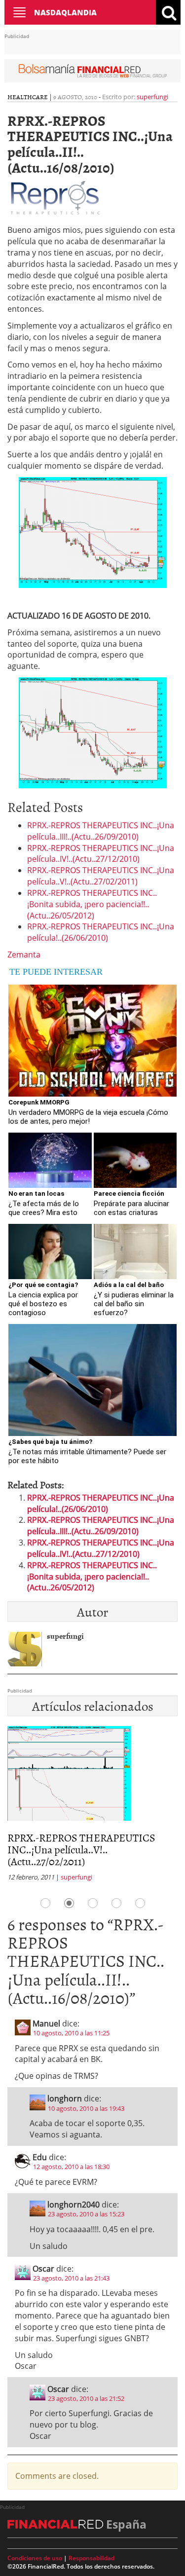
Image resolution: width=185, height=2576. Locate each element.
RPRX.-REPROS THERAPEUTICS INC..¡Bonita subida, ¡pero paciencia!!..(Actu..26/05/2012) (92, 904)
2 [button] (69, 1903)
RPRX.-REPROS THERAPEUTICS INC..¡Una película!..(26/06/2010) (101, 932)
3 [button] (93, 1903)
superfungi (152, 97)
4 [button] (116, 1903)
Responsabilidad (92, 2558)
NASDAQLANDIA (65, 12)
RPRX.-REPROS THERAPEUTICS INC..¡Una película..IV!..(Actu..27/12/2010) (101, 854)
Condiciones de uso (35, 2558)
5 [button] (140, 1903)
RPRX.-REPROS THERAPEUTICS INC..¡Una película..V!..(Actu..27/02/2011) (101, 876)
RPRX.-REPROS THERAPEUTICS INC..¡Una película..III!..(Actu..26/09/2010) (101, 831)
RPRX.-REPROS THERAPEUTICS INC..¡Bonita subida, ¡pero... (85, 1843)
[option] (96, 1801)
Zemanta (24, 955)
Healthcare (28, 97)
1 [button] (45, 1903)
